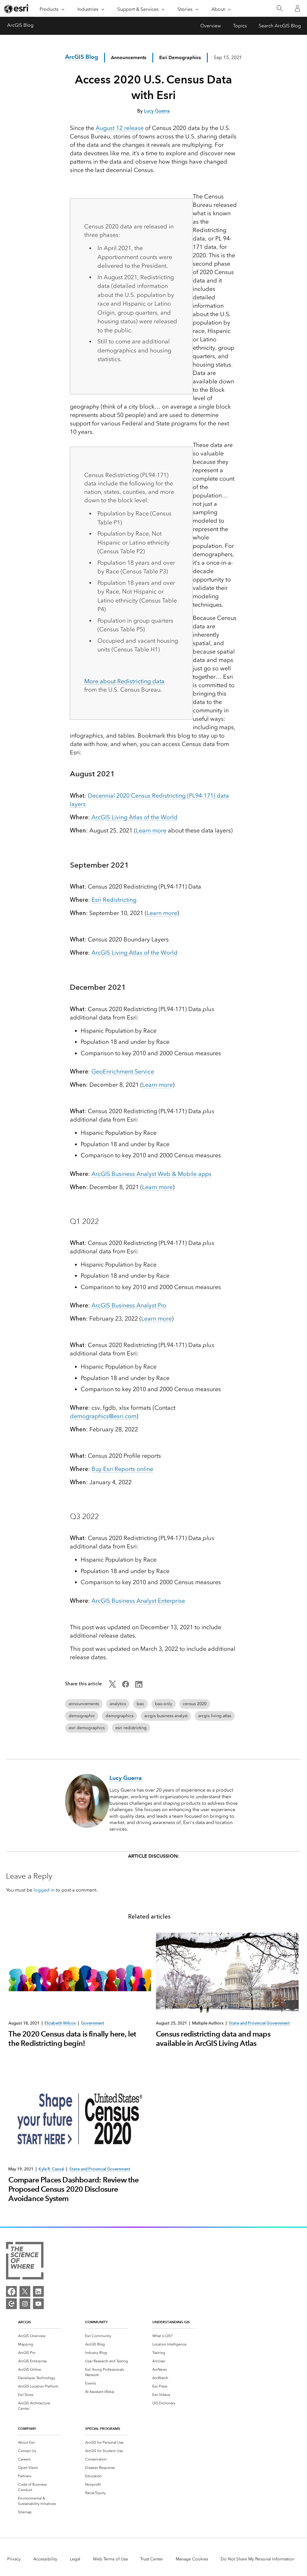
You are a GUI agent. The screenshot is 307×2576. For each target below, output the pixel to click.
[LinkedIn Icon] (139, 1686)
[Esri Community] (11, 2304)
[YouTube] (38, 2304)
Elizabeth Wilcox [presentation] (60, 2023)
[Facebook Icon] (126, 1686)
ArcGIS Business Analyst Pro (129, 1305)
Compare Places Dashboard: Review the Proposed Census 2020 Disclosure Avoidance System (73, 2189)
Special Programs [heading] (103, 2428)
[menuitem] (40, 2336)
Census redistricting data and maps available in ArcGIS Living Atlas (213, 2039)
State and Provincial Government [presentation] (259, 2023)
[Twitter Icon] (112, 1686)
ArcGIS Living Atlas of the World (134, 817)
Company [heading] (27, 2428)
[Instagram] (25, 2304)
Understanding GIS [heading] (171, 2322)
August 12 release (120, 128)
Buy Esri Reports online (122, 1469)
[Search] (280, 9)
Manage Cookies (192, 2559)
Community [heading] (96, 2322)
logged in (44, 1890)
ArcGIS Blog (20, 25)
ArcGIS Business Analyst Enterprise (138, 1601)
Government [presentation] (93, 2023)
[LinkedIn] (38, 2291)
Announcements (129, 57)
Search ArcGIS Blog (280, 26)
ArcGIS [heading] (24, 2322)
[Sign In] (297, 8)
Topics (240, 26)
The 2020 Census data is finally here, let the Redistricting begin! (72, 2039)
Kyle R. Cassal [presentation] (51, 2169)
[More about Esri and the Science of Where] (25, 2262)
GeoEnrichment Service (123, 1071)
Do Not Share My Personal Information (258, 2559)
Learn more (151, 830)
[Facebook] (11, 2291)
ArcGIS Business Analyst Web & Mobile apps (151, 1174)
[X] (25, 2291)
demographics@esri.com (103, 1416)
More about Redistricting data (124, 681)
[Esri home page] (17, 9)
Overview (211, 26)
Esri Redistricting (114, 900)
